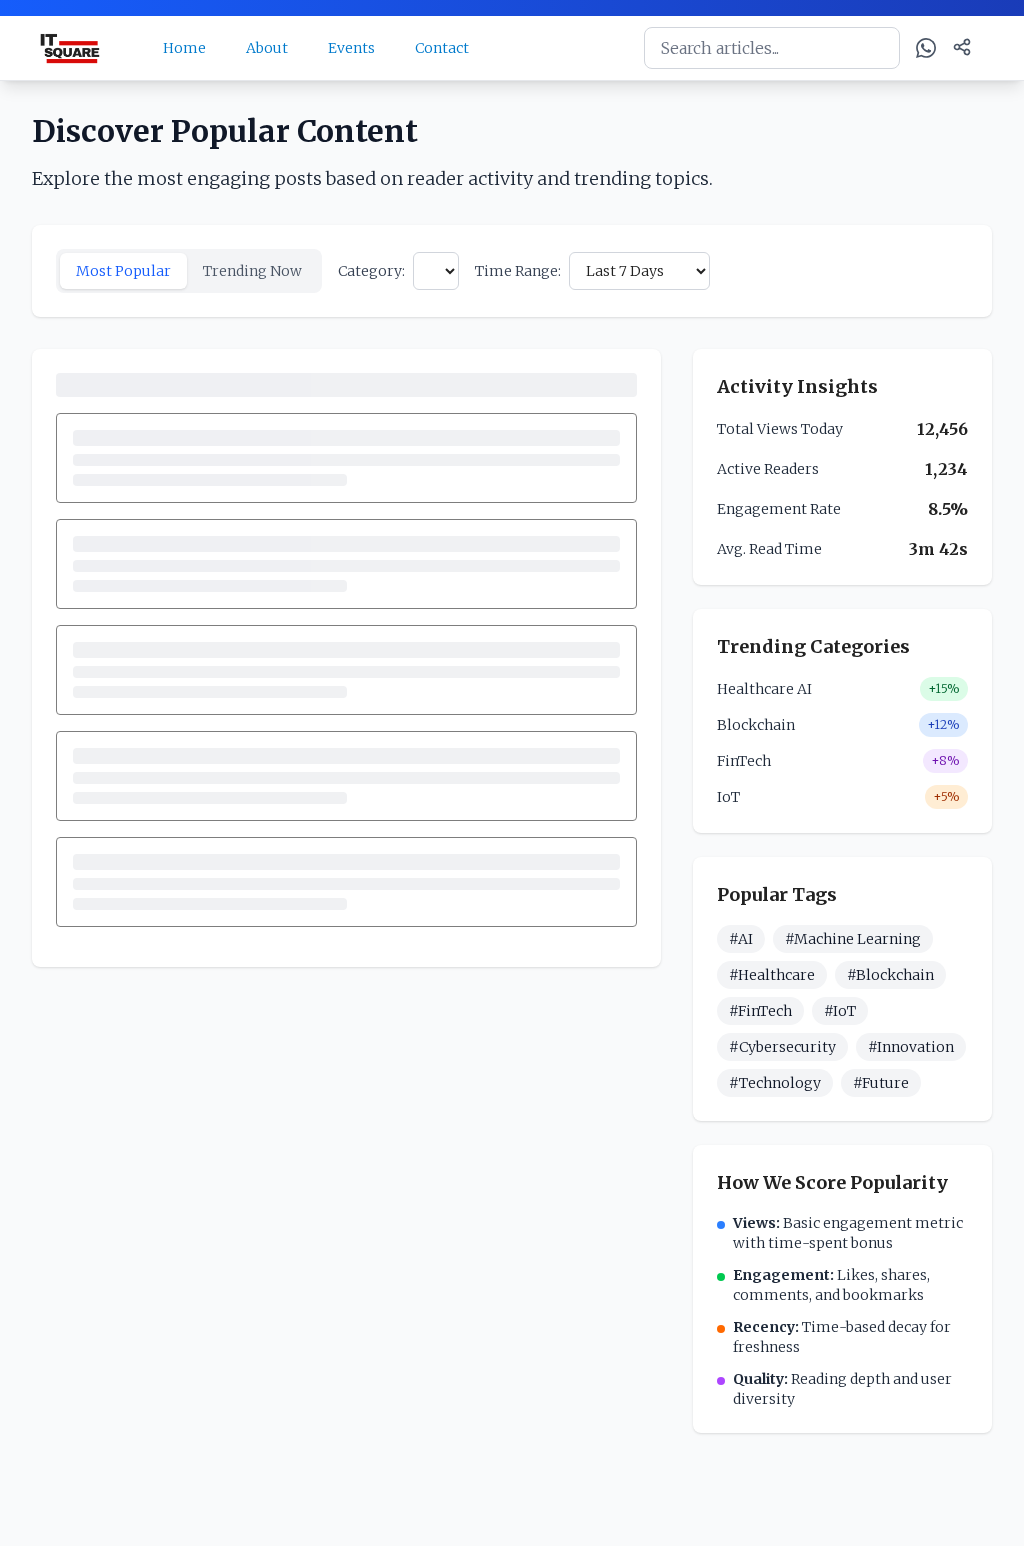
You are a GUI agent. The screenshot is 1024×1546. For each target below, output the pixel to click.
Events (351, 48)
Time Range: (518, 271)
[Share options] (962, 47)
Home (184, 48)
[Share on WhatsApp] (926, 48)
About (267, 48)
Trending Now (252, 271)
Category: (371, 271)
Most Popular (123, 271)
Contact (442, 48)
